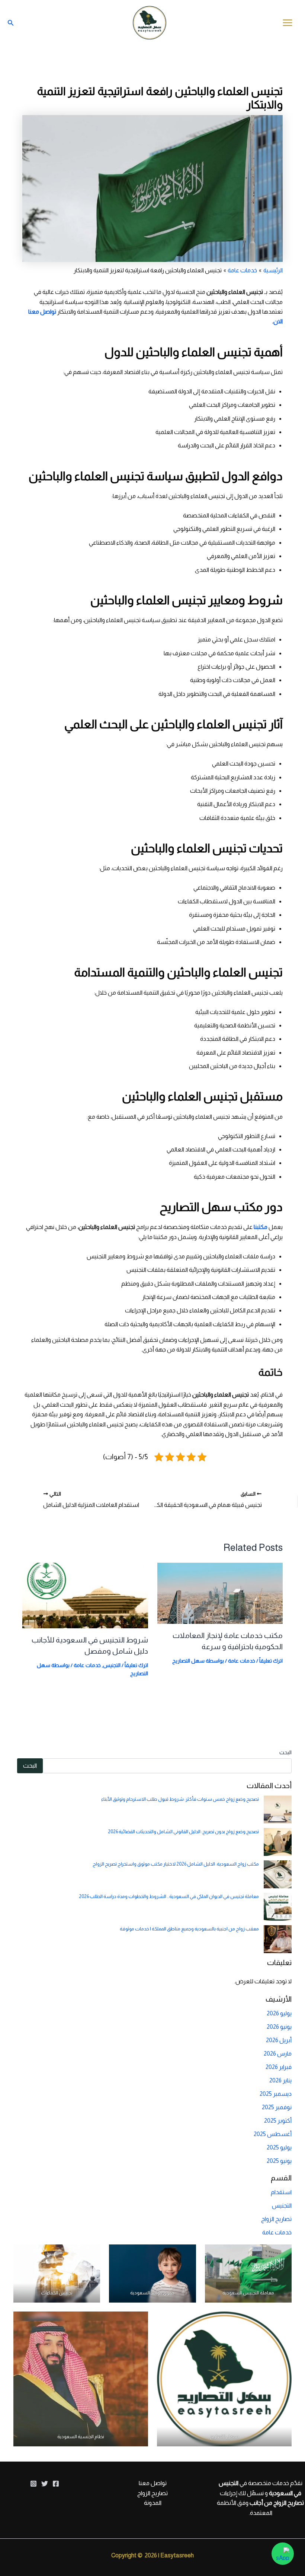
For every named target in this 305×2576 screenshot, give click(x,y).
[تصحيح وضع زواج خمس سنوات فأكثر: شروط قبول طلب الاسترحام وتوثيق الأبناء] (278, 1810)
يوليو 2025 (279, 2147)
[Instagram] (33, 2484)
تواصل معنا (153, 2483)
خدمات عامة (242, 1661)
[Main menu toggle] (288, 23)
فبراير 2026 (279, 2067)
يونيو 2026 (279, 2027)
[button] (11, 23)
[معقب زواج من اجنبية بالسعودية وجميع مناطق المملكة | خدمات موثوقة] (278, 1939)
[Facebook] (56, 2484)
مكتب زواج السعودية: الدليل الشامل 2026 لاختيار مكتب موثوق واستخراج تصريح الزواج (176, 1864)
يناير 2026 (280, 2080)
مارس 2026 (278, 2054)
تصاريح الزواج (276, 2219)
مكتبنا (261, 1227)
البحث (285, 1752)
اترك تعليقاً (271, 1661)
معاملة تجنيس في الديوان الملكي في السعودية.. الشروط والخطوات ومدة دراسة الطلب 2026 (169, 1896)
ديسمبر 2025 (276, 2094)
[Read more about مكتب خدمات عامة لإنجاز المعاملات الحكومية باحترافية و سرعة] (220, 1593)
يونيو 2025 (279, 2161)
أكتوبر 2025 (278, 2121)
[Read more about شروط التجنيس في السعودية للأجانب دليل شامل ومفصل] (85, 1595)
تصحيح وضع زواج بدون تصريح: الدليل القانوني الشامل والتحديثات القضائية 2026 (183, 1832)
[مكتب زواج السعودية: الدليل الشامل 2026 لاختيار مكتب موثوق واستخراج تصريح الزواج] (278, 1874)
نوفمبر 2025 (277, 2107)
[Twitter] (45, 2484)
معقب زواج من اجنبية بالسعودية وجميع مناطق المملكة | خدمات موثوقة (189, 1929)
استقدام (281, 2192)
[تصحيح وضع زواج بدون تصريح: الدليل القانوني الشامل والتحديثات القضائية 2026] (278, 1842)
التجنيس (112, 1665)
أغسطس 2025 (273, 2134)
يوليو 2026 (279, 2013)
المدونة (153, 2503)
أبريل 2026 (279, 2040)
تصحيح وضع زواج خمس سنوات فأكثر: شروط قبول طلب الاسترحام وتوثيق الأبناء (180, 1799)
